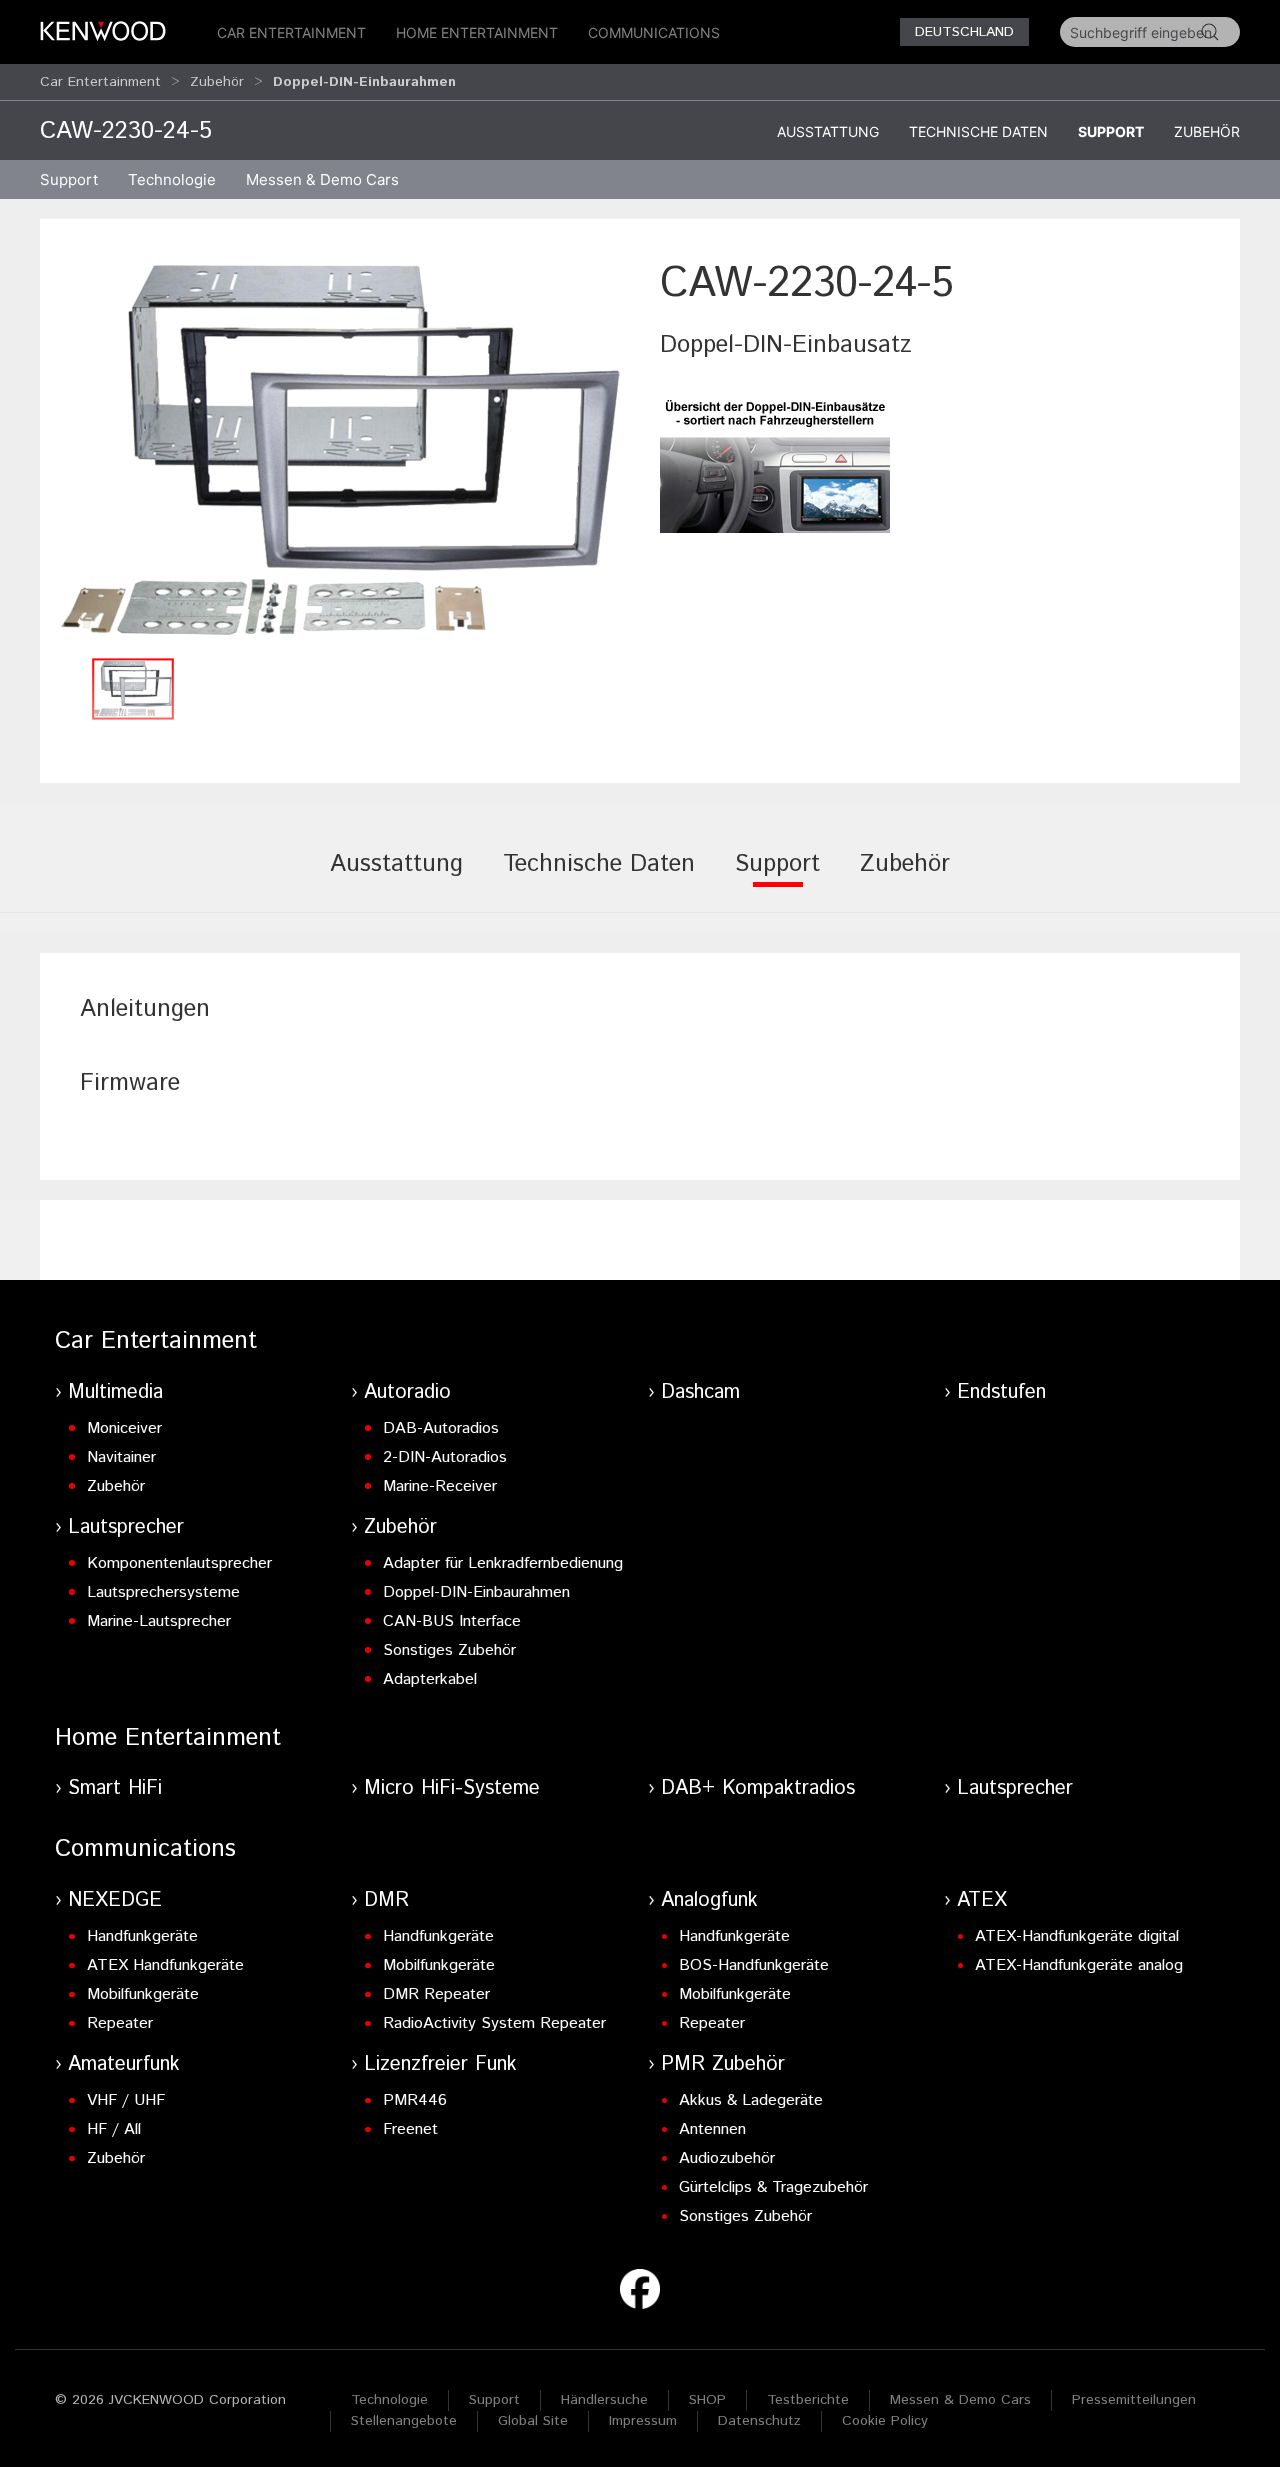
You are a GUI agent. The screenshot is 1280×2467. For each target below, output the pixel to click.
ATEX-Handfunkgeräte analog (1079, 1965)
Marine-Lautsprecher (159, 1621)
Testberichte (808, 2400)
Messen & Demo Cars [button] (322, 179)
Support (1111, 131)
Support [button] (69, 179)
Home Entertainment (477, 32)
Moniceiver (124, 1428)
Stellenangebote (404, 2421)
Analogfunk (709, 1900)
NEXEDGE (115, 1900)
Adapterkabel (430, 1679)
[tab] (396, 878)
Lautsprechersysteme (163, 1592)
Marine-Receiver (440, 1486)
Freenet (410, 2129)
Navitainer (121, 1457)
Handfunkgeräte (142, 1936)
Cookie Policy (885, 2421)
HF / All (114, 2129)
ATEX (982, 1900)
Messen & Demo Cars (960, 2400)
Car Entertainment (291, 32)
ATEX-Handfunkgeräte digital (1077, 1936)
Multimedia (115, 1392)
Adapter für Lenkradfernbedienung (503, 1563)
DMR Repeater (436, 1994)
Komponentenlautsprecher (179, 1563)
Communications (654, 32)
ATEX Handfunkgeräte (165, 1965)
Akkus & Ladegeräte (751, 2100)
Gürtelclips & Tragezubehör (773, 2187)
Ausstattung (828, 131)
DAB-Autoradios (441, 1428)
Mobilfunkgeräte (143, 1994)
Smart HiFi (115, 1788)
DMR (386, 1900)
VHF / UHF (126, 2100)
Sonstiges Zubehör (449, 1650)
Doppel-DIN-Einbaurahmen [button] (364, 82)
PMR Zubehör (723, 2064)
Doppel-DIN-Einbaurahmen (476, 1592)
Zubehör (217, 82)
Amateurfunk (124, 2064)
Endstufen (1001, 1392)
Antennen (712, 2129)
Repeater (120, 2023)
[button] (340, 450)
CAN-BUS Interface (452, 1621)
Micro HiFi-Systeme (452, 1788)
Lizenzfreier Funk (440, 2064)
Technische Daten (978, 131)
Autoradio (407, 1392)
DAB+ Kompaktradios (758, 1788)
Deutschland (964, 32)
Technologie (389, 2400)
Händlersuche (604, 2400)
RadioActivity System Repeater (494, 2023)
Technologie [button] (172, 179)
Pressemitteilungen (1134, 2400)
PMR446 (415, 2100)
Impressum (643, 2421)
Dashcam (700, 1392)
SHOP (707, 2400)
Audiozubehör (727, 2158)
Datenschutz (759, 2421)
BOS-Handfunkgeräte (754, 1965)
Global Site (533, 2421)
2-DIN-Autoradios (445, 1457)
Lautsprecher (126, 1527)
